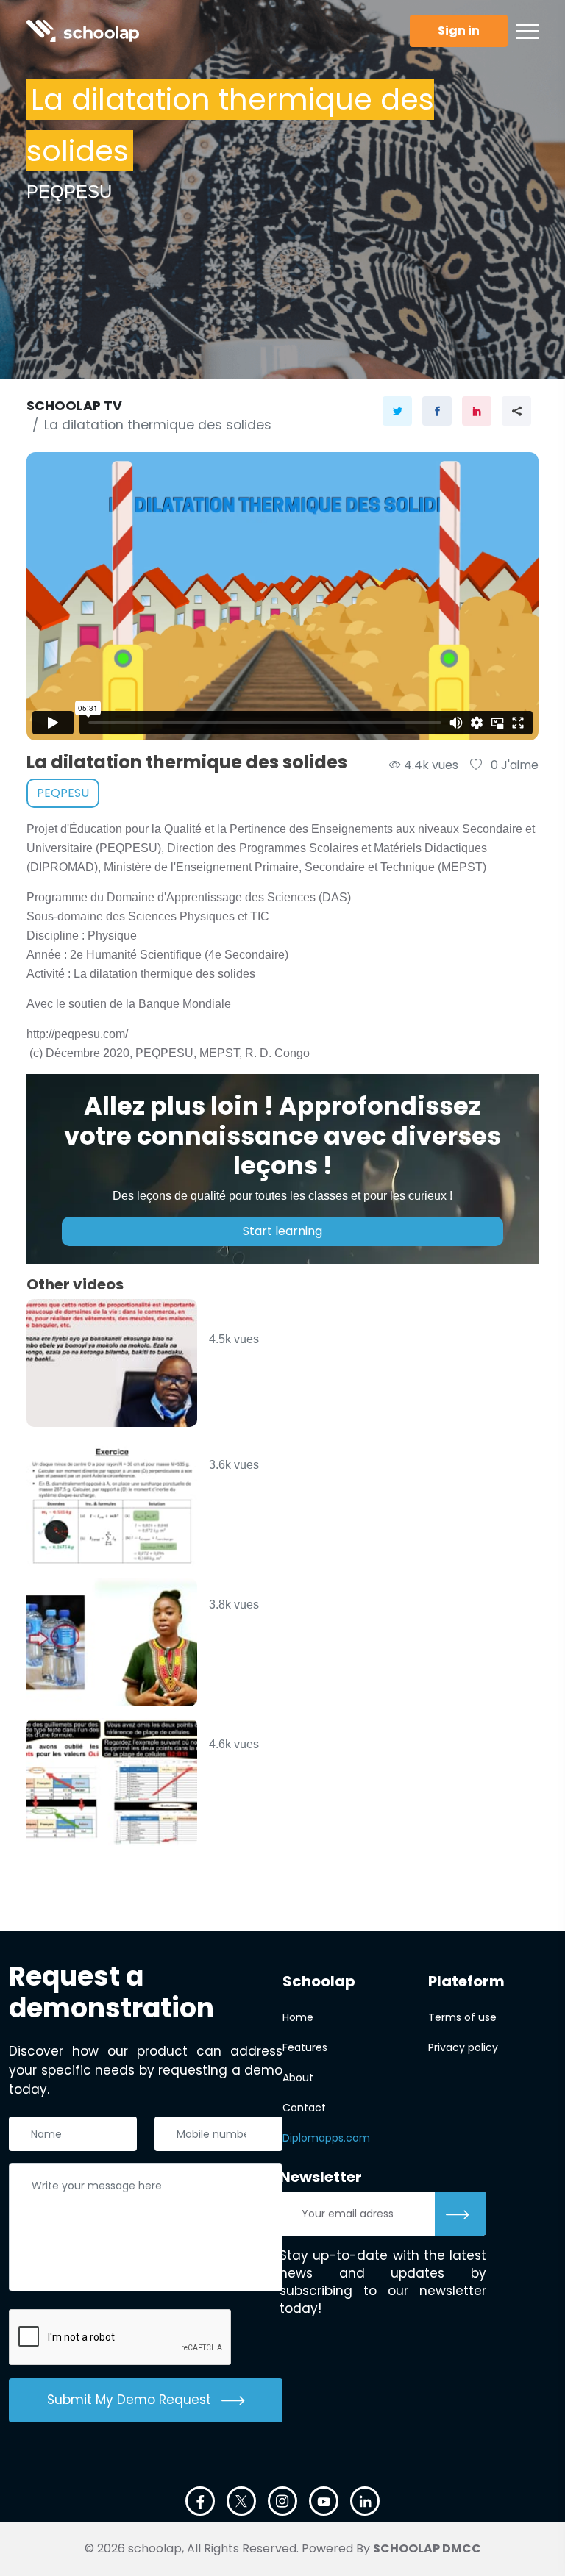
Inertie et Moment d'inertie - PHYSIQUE (348, 1449)
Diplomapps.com (326, 2138)
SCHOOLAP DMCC (427, 2548)
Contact (304, 2108)
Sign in (459, 31)
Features (305, 2047)
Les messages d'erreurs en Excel (325, 1728)
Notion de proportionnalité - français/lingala (311, 1316)
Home (298, 2017)
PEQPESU (63, 793)
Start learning (282, 1231)
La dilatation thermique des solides (158, 425)
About (298, 2078)
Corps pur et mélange (288, 1588)
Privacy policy (463, 2047)
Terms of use (462, 2017)
